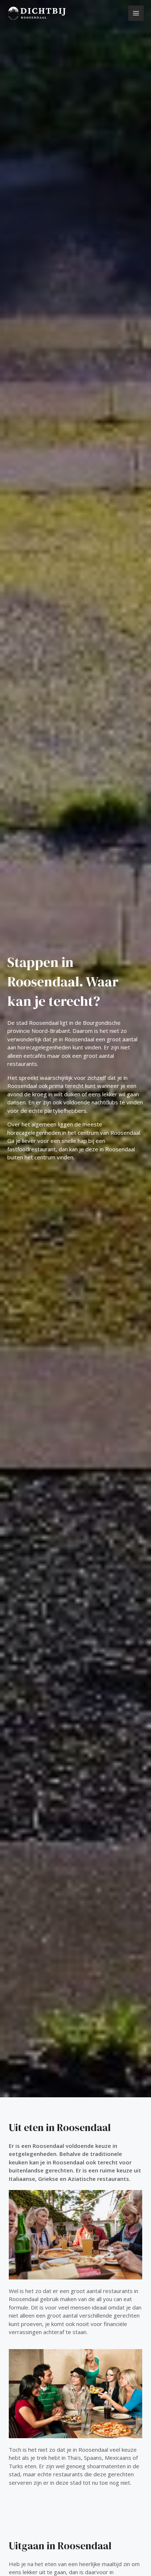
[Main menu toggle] (136, 13)
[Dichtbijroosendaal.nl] (37, 13)
